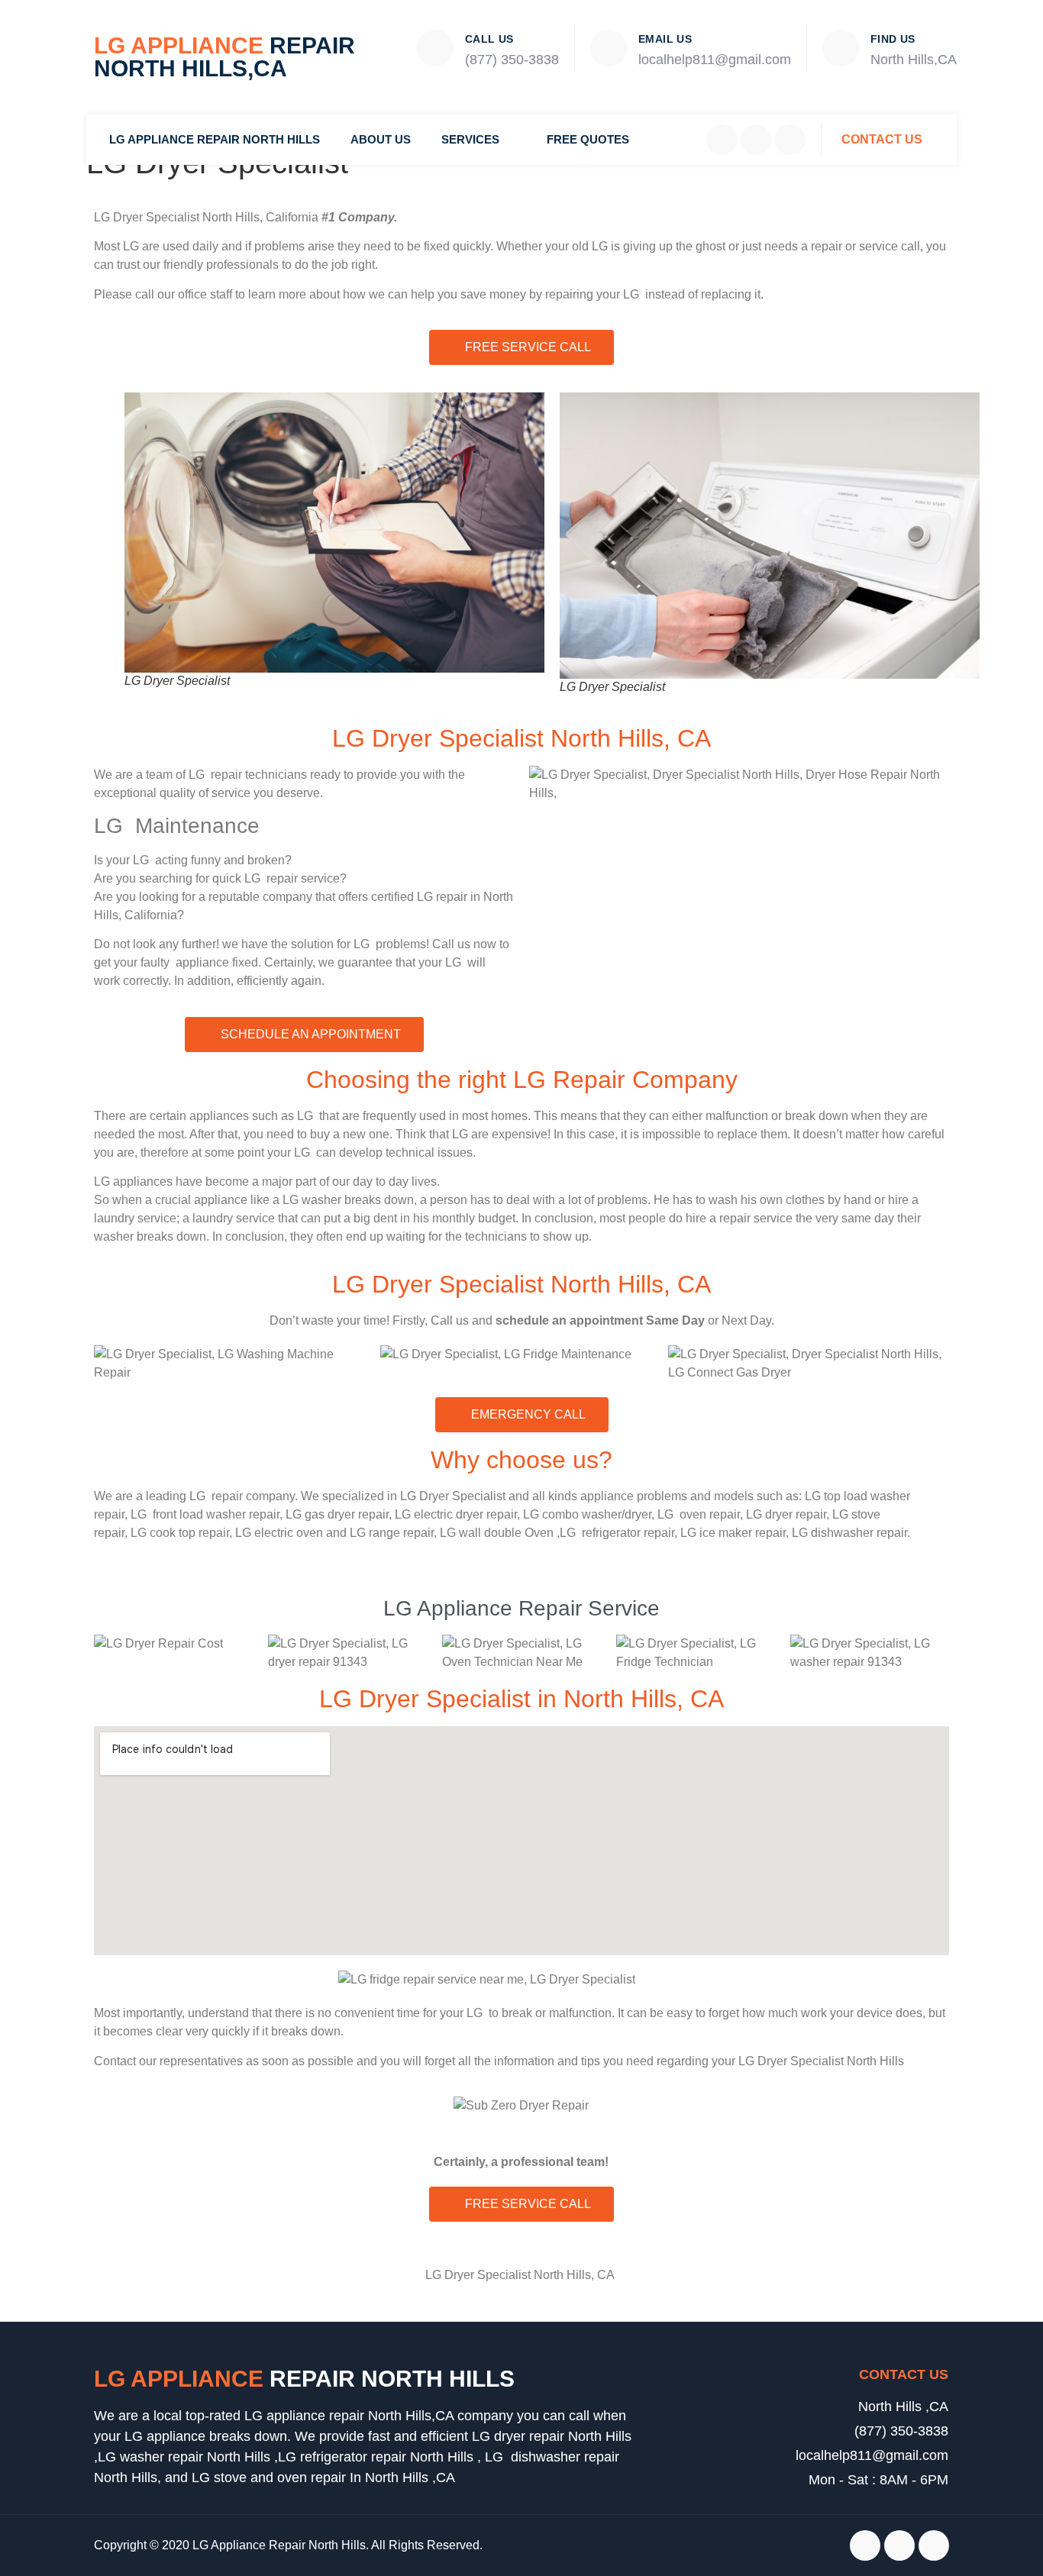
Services (470, 139)
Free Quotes (588, 139)
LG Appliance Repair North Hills (215, 139)
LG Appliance (224, 57)
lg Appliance (304, 2379)
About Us (381, 139)
